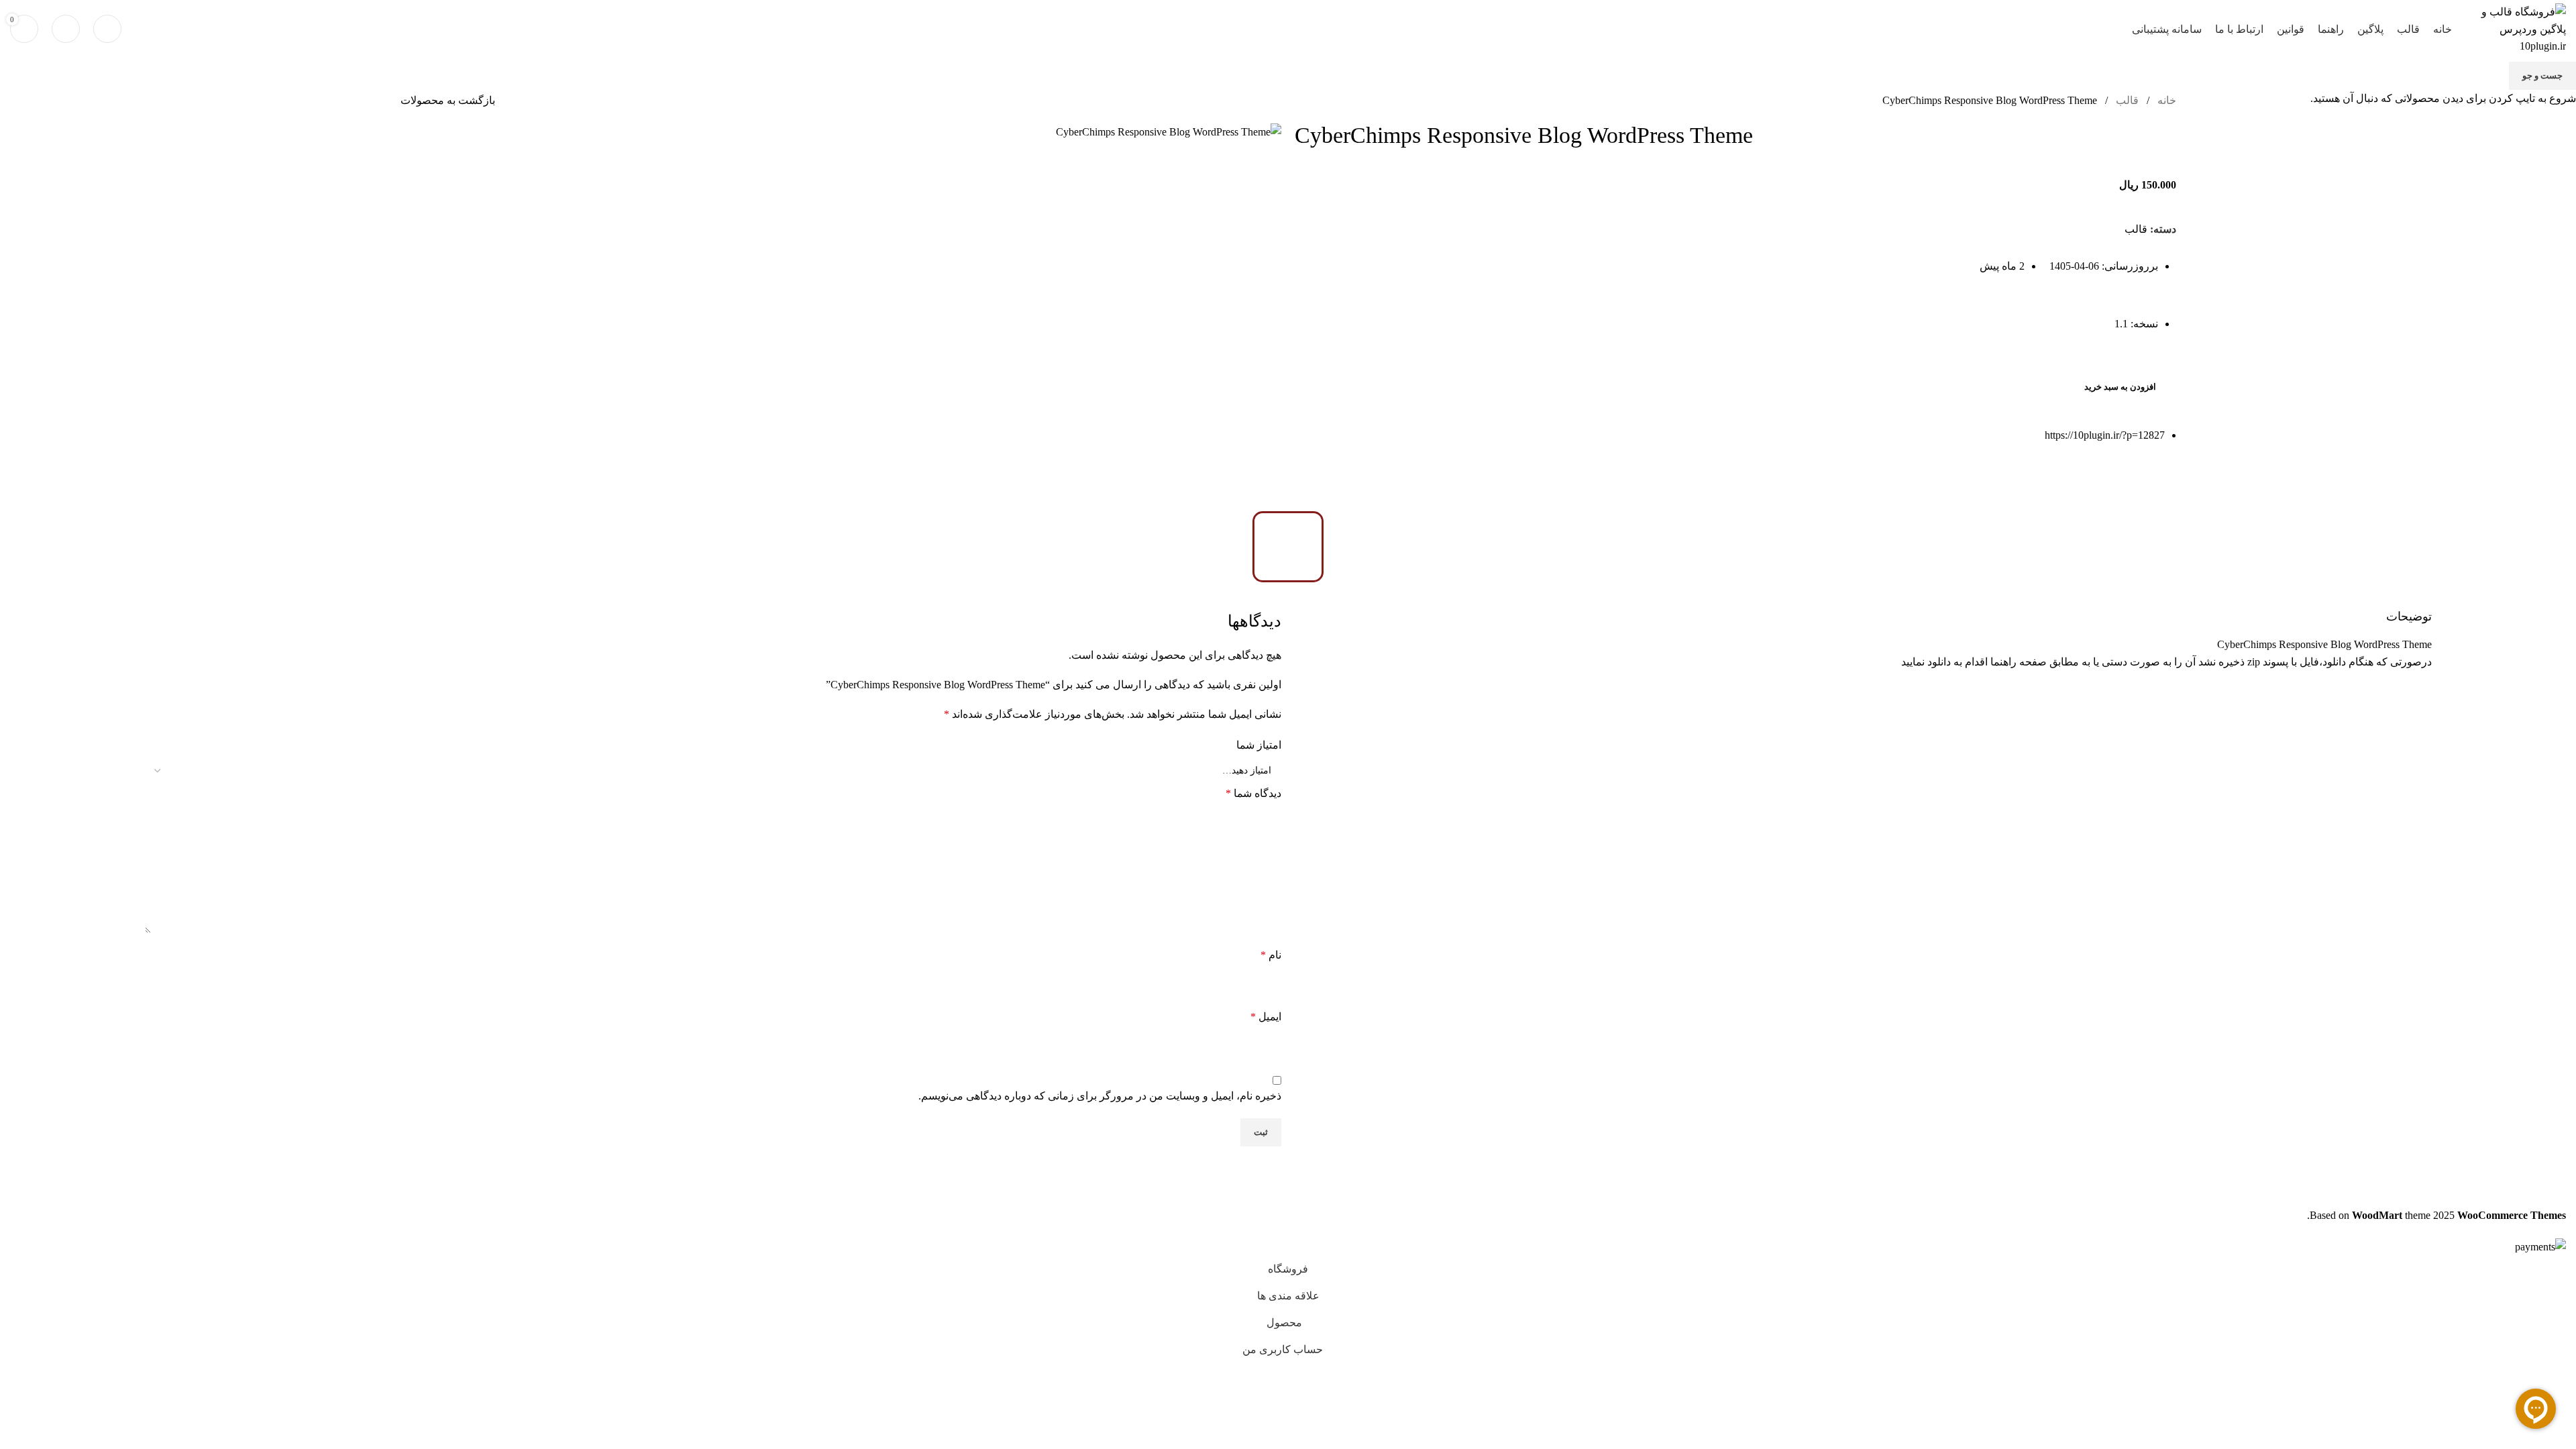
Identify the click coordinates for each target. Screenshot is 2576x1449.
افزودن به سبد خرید (2120, 387)
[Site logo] (2516, 28)
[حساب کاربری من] (66, 29)
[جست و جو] (107, 29)
